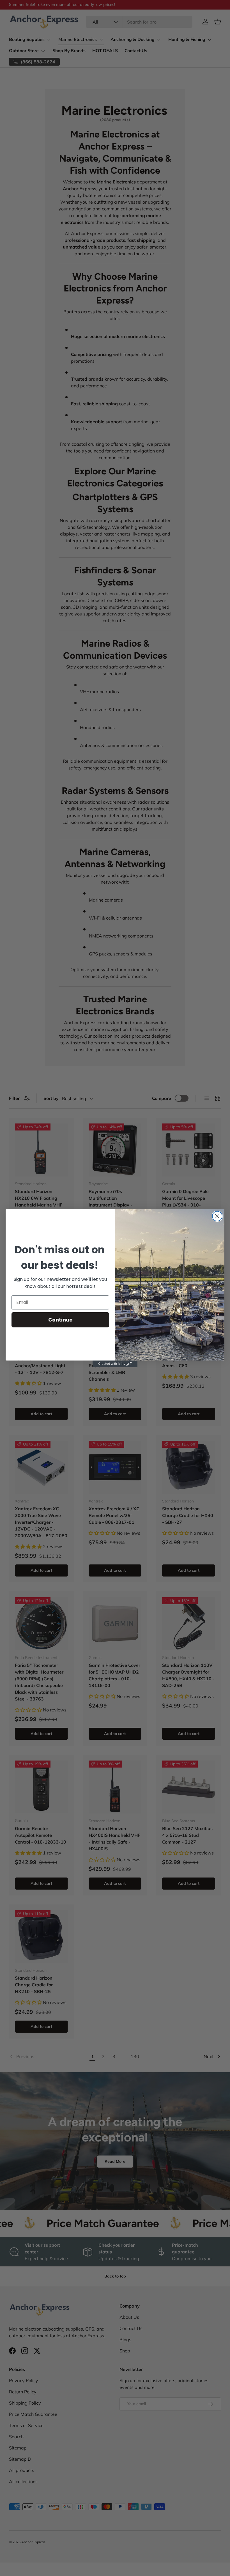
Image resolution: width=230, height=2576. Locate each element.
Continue (60, 1320)
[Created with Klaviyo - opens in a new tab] (115, 1364)
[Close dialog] (217, 1216)
